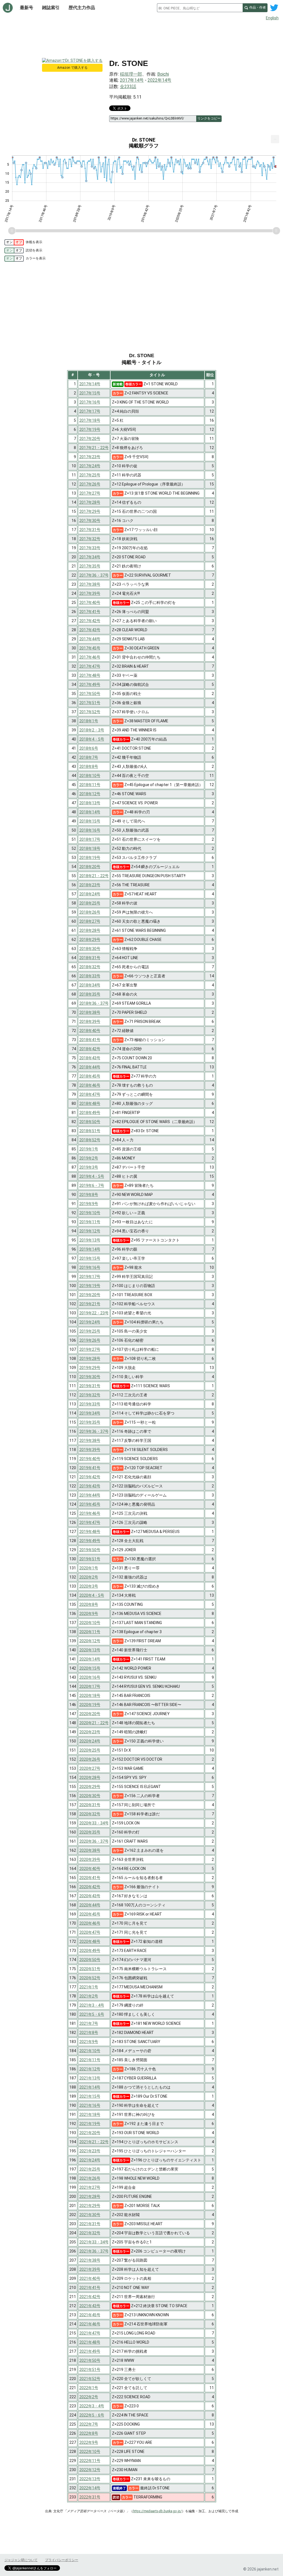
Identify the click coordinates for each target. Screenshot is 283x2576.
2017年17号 (90, 411)
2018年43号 (90, 1058)
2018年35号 (90, 994)
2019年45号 (90, 1504)
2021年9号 (89, 2042)
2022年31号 (90, 2497)
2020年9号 (89, 1614)
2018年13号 (90, 803)
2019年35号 (90, 1422)
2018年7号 (89, 757)
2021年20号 (90, 2133)
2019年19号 (90, 1286)
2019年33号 (90, 1404)
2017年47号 (90, 666)
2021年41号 (90, 2288)
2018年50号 (90, 1122)
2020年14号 (90, 1659)
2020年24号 (90, 1741)
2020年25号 (90, 1750)
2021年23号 (90, 2151)
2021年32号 (90, 2233)
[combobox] (200, 8)
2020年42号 (90, 1887)
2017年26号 (90, 484)
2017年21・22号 (94, 448)
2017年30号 (90, 521)
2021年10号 (90, 2051)
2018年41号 (90, 1040)
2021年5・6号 (92, 2014)
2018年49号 (90, 1113)
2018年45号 (90, 1076)
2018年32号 (90, 967)
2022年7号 (89, 2424)
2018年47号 (90, 1094)
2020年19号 (90, 1705)
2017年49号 (90, 685)
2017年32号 (90, 539)
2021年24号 (90, 2160)
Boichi (163, 74)
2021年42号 (90, 2297)
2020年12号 (90, 1641)
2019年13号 (90, 1240)
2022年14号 (159, 80)
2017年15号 (90, 393)
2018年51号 (90, 1131)
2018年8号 (89, 766)
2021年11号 (90, 2060)
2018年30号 (90, 949)
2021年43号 (90, 2306)
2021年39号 (90, 2269)
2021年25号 (90, 2169)
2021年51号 (90, 2370)
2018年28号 (90, 930)
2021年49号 (90, 2351)
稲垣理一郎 (131, 74)
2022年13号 (90, 2479)
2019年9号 (89, 1204)
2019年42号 (90, 1477)
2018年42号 (90, 1049)
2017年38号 (90, 584)
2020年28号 (90, 1778)
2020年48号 (90, 1941)
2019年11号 (90, 1222)
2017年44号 (90, 639)
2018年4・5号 (92, 739)
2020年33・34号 (94, 1823)
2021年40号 (90, 2278)
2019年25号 (90, 1331)
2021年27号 (90, 2187)
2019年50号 (90, 1550)
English (272, 18)
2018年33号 (90, 976)
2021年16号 (90, 2105)
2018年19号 (90, 858)
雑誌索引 (51, 8)
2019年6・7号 (92, 1185)
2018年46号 (90, 1085)
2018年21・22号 (94, 876)
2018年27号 (90, 921)
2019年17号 (90, 1277)
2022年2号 (89, 2397)
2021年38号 (90, 2260)
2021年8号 (89, 2033)
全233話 (128, 87)
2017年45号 (90, 648)
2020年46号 (90, 1923)
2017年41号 (90, 612)
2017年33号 (90, 548)
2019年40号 (90, 1459)
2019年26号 (90, 1340)
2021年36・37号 (94, 2251)
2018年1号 (89, 721)
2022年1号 (89, 2388)
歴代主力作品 (82, 8)
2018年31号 (90, 958)
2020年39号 (90, 1859)
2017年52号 (90, 712)
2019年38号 (90, 1440)
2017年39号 (90, 593)
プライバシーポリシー (62, 2560)
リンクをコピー (209, 118)
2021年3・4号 (92, 2005)
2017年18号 (90, 420)
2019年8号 (89, 1195)
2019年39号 (90, 1450)
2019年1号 (89, 1149)
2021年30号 (90, 2215)
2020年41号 (90, 1878)
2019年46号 (90, 1513)
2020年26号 (90, 1759)
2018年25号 (90, 903)
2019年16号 (90, 1267)
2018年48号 (90, 1103)
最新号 (27, 8)
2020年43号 (90, 1896)
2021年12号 (90, 2069)
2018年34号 (90, 985)
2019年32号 (90, 1395)
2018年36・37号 (94, 1003)
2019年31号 (90, 1386)
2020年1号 (89, 1568)
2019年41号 (90, 1468)
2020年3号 (89, 1586)
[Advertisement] (141, 38)
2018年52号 (90, 1140)
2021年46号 (90, 2324)
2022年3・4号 (92, 2406)
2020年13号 (90, 1650)
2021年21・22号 (94, 2142)
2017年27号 (90, 493)
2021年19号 (90, 2124)
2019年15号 (90, 1258)
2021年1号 (89, 1987)
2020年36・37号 (94, 1841)
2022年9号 (89, 2442)
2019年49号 (90, 1541)
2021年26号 (90, 2178)
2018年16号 (90, 830)
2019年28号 (90, 1359)
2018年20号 (90, 867)
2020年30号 (90, 1796)
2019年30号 (90, 1377)
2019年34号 (90, 1413)
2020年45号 (90, 1914)
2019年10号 (90, 1213)
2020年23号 (90, 1732)
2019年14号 (90, 1249)
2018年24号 (90, 894)
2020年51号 (90, 1969)
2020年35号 (90, 1832)
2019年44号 (90, 1495)
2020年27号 (90, 1768)
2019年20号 (90, 1295)
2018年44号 (90, 1067)
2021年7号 (89, 2023)
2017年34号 (90, 557)
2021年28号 (90, 2196)
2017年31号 (90, 530)
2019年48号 (90, 1532)
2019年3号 (89, 1167)
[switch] (14, 242)
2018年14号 (90, 812)
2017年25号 (90, 475)
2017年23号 (90, 457)
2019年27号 (90, 1349)
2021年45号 (90, 2315)
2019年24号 (90, 1322)
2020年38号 (90, 1850)
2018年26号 (90, 912)
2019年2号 (89, 1158)
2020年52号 (90, 1978)
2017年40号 (90, 603)
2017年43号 (90, 630)
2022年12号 (90, 2470)
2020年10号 (90, 1623)
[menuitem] (275, 139)
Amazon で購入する (72, 68)
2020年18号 (90, 1696)
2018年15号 (90, 821)
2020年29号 (90, 1787)
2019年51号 (90, 1559)
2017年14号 (132, 80)
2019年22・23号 (94, 1313)
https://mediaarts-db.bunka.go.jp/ (157, 2511)
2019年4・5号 (92, 1176)
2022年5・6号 (92, 2415)
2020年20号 (90, 1714)
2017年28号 (90, 502)
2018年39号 (90, 1022)
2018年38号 (90, 1012)
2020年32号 (90, 1814)
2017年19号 (90, 429)
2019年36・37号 (94, 1431)
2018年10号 (90, 776)
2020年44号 (90, 1905)
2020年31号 (90, 1805)
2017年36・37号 (94, 575)
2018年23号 (90, 885)
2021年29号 (90, 2206)
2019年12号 (90, 1231)
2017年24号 (90, 466)
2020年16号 (90, 1677)
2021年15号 (90, 2096)
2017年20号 (90, 439)
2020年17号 (90, 1686)
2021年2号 (89, 1996)
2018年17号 (90, 839)
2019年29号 (90, 1368)
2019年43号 (90, 1486)
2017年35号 (90, 566)
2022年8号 (89, 2433)
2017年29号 (90, 511)
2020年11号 (90, 1632)
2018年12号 (90, 794)
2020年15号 (90, 1668)
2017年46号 (90, 657)
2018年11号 (90, 785)
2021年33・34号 (94, 2242)
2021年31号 (90, 2224)
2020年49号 (90, 1951)
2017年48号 (90, 675)
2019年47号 (90, 1522)
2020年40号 (90, 1869)
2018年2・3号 (92, 730)
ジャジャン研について (21, 2560)
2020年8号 (89, 1604)
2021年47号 (90, 2333)
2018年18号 (90, 848)
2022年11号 (90, 2461)
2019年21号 (90, 1304)
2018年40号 (90, 1031)
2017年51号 (90, 703)
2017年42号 (90, 621)
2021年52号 (90, 2379)
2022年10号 (90, 2452)
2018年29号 (90, 940)
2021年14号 (90, 2087)
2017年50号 (90, 694)
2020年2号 (89, 1577)
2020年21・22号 (94, 1723)
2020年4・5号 (92, 1595)
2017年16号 (90, 402)
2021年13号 (90, 2078)
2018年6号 (89, 748)
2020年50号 (90, 1960)
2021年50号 (90, 2360)
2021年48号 (90, 2342)
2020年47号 (90, 1932)
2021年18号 (90, 2115)
